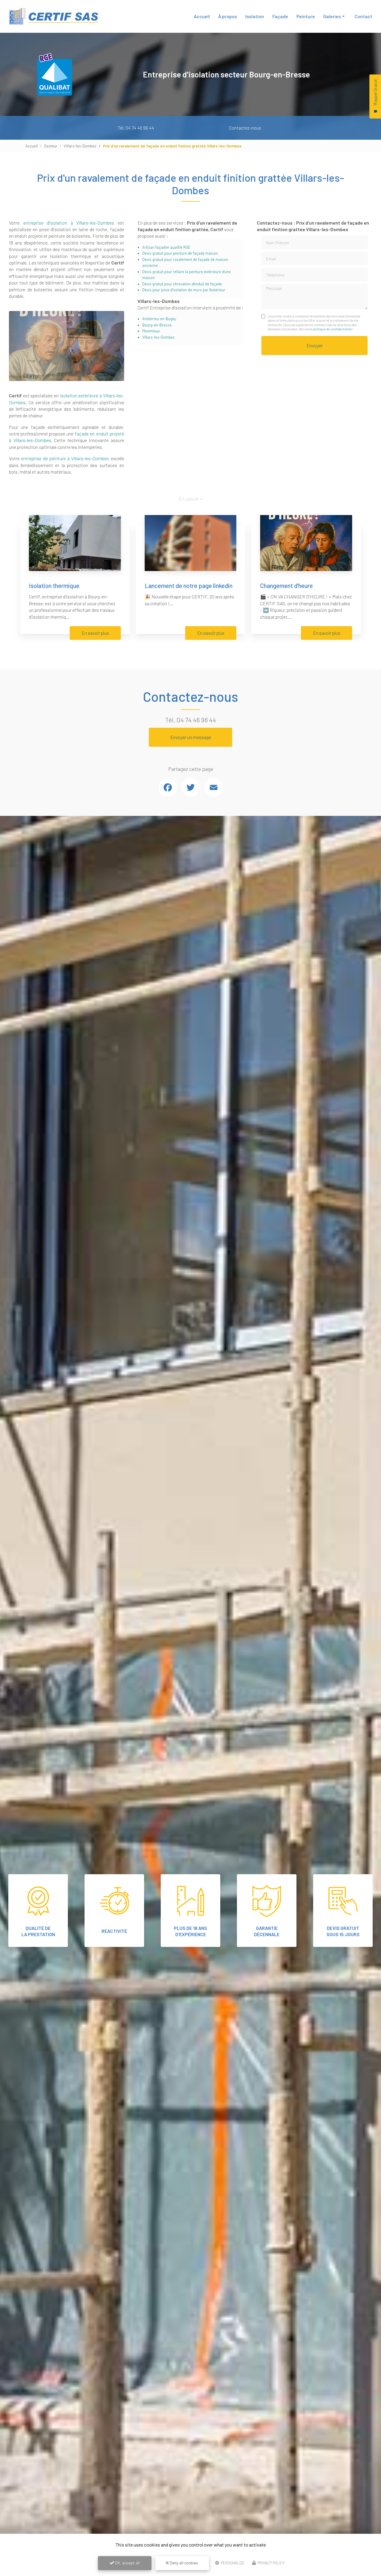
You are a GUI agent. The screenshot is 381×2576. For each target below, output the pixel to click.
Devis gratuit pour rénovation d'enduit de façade (182, 284)
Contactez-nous (245, 128)
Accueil (202, 16)
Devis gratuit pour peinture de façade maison (180, 253)
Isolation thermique (54, 585)
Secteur (51, 146)
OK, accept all (127, 2563)
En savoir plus (95, 633)
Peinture (306, 16)
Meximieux (151, 331)
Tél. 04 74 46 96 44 (136, 128)
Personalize (232, 2563)
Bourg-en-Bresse (157, 325)
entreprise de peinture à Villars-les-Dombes (65, 458)
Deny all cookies (184, 2563)
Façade (280, 16)
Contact (363, 16)
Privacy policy (271, 2563)
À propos (228, 16)
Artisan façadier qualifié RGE (166, 247)
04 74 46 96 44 (196, 720)
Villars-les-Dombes (80, 146)
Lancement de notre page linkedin (189, 585)
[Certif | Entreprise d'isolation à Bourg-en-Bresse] (54, 16)
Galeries (332, 16)
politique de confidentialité (332, 329)
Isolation (255, 16)
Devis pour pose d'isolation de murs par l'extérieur (184, 290)
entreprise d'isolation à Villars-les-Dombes (69, 223)
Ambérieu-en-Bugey (159, 319)
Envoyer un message (191, 737)
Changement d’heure (286, 585)
